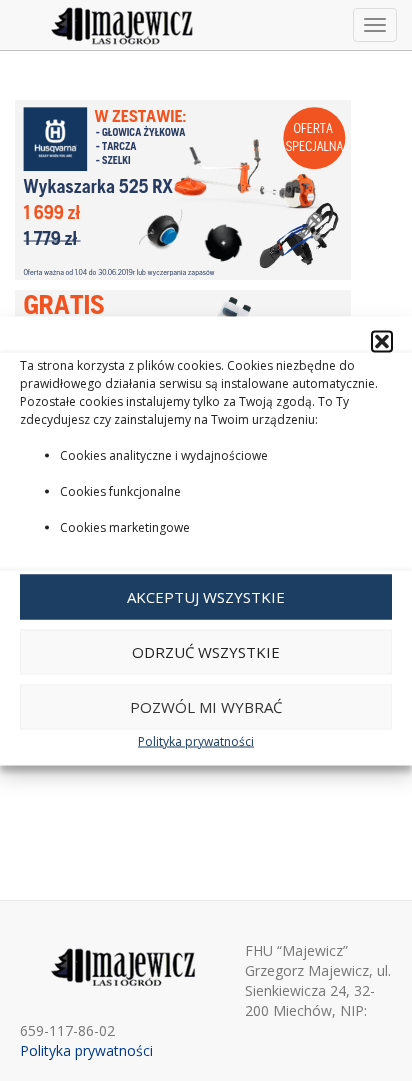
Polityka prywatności (196, 740)
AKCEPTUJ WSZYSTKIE (206, 597)
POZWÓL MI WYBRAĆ (206, 707)
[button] (382, 341)
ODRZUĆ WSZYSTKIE (206, 652)
